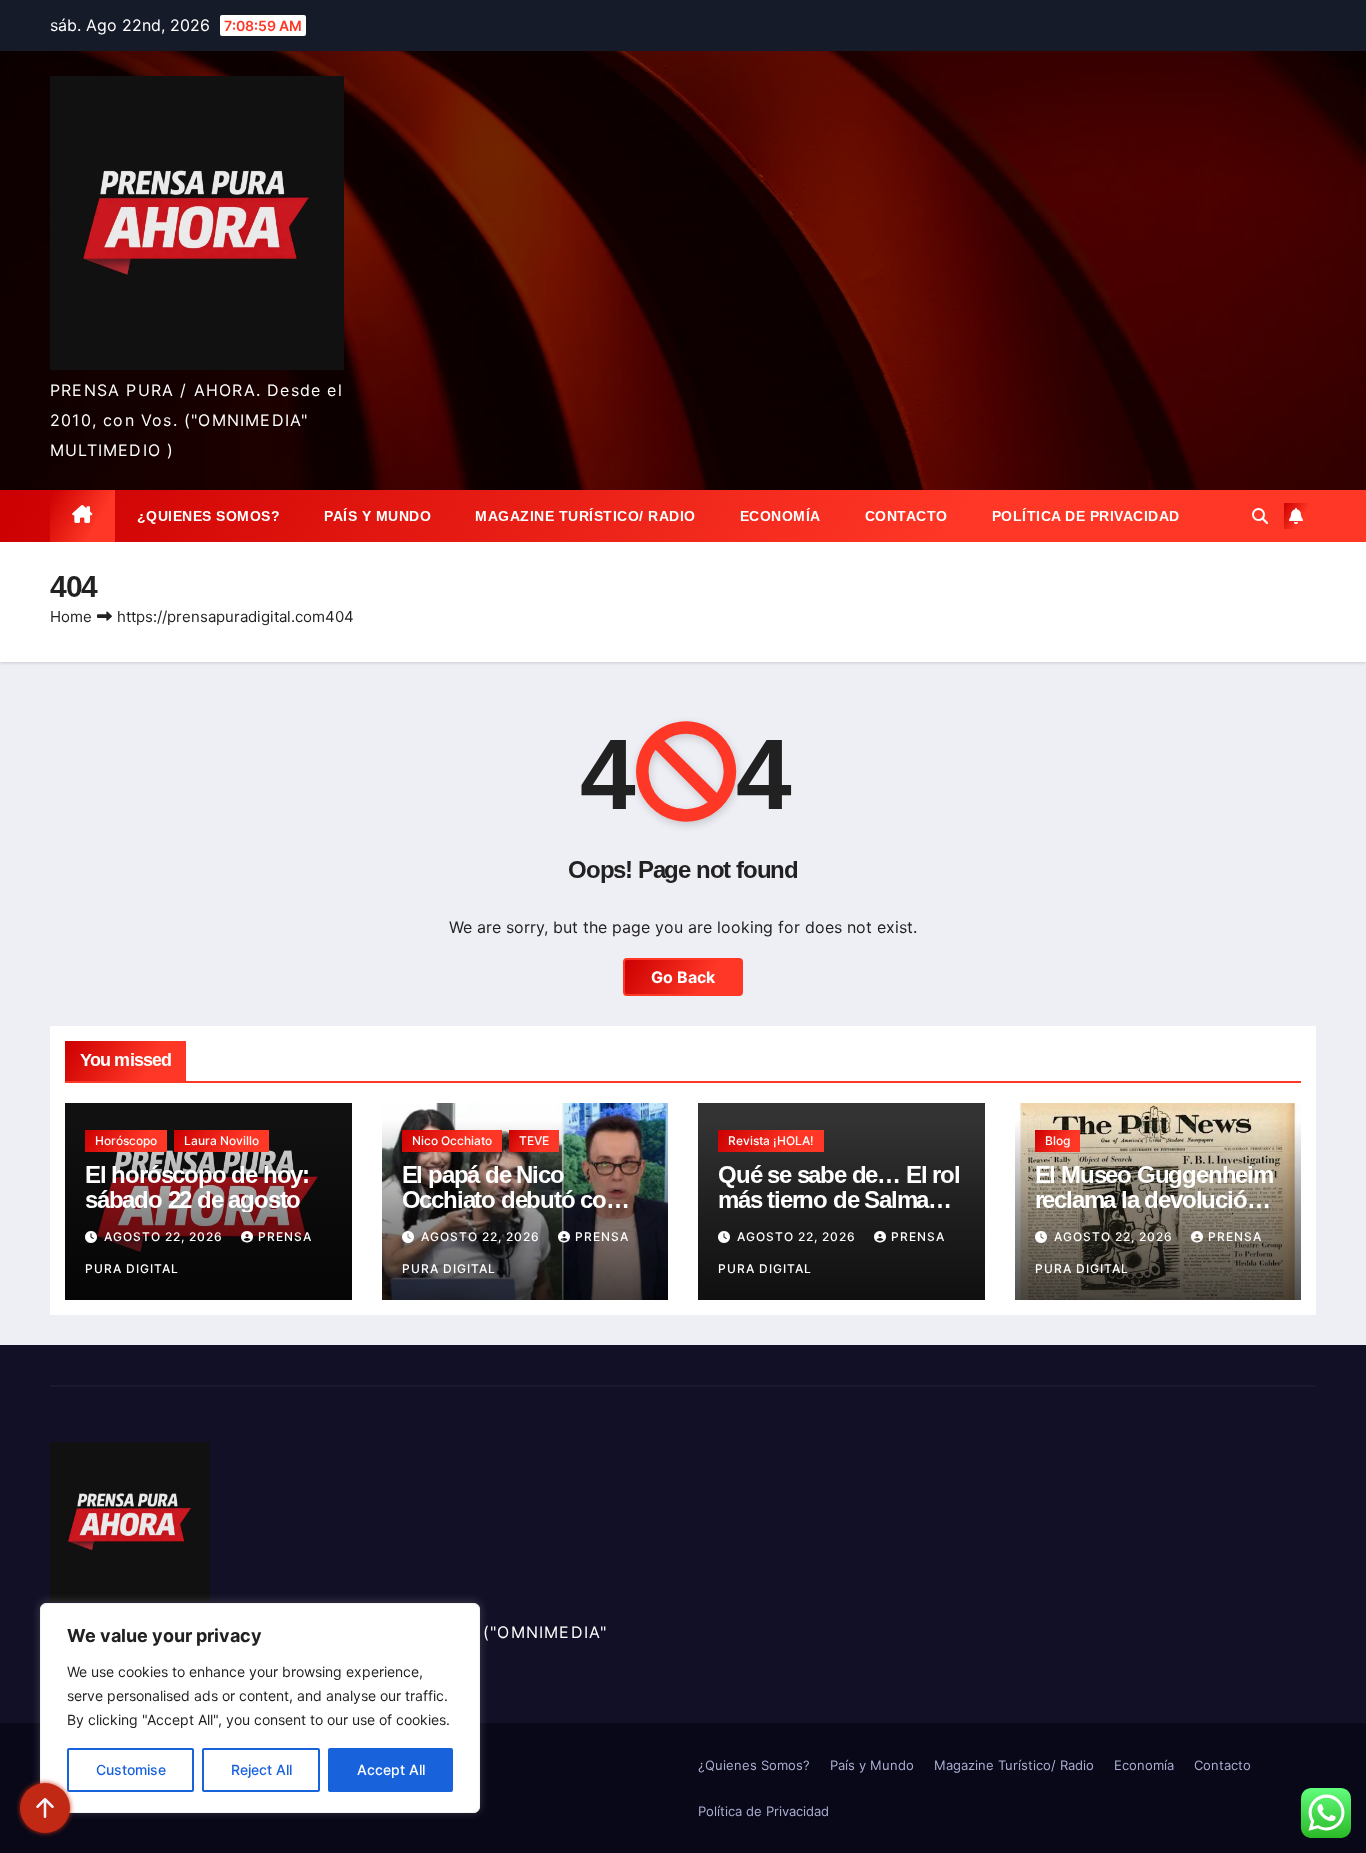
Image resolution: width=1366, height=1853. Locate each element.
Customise (131, 1769)
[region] (260, 1708)
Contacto (906, 516)
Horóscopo (126, 1140)
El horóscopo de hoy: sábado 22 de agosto (197, 1187)
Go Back (683, 977)
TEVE (534, 1140)
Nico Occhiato (452, 1140)
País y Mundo (377, 516)
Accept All (391, 1769)
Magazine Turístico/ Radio (585, 516)
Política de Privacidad (1086, 516)
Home (71, 616)
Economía (780, 516)
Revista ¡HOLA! (771, 1140)
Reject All (261, 1769)
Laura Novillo (221, 1140)
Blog (1057, 1140)
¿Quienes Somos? (209, 516)
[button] (1260, 516)
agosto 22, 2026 (165, 1236)
